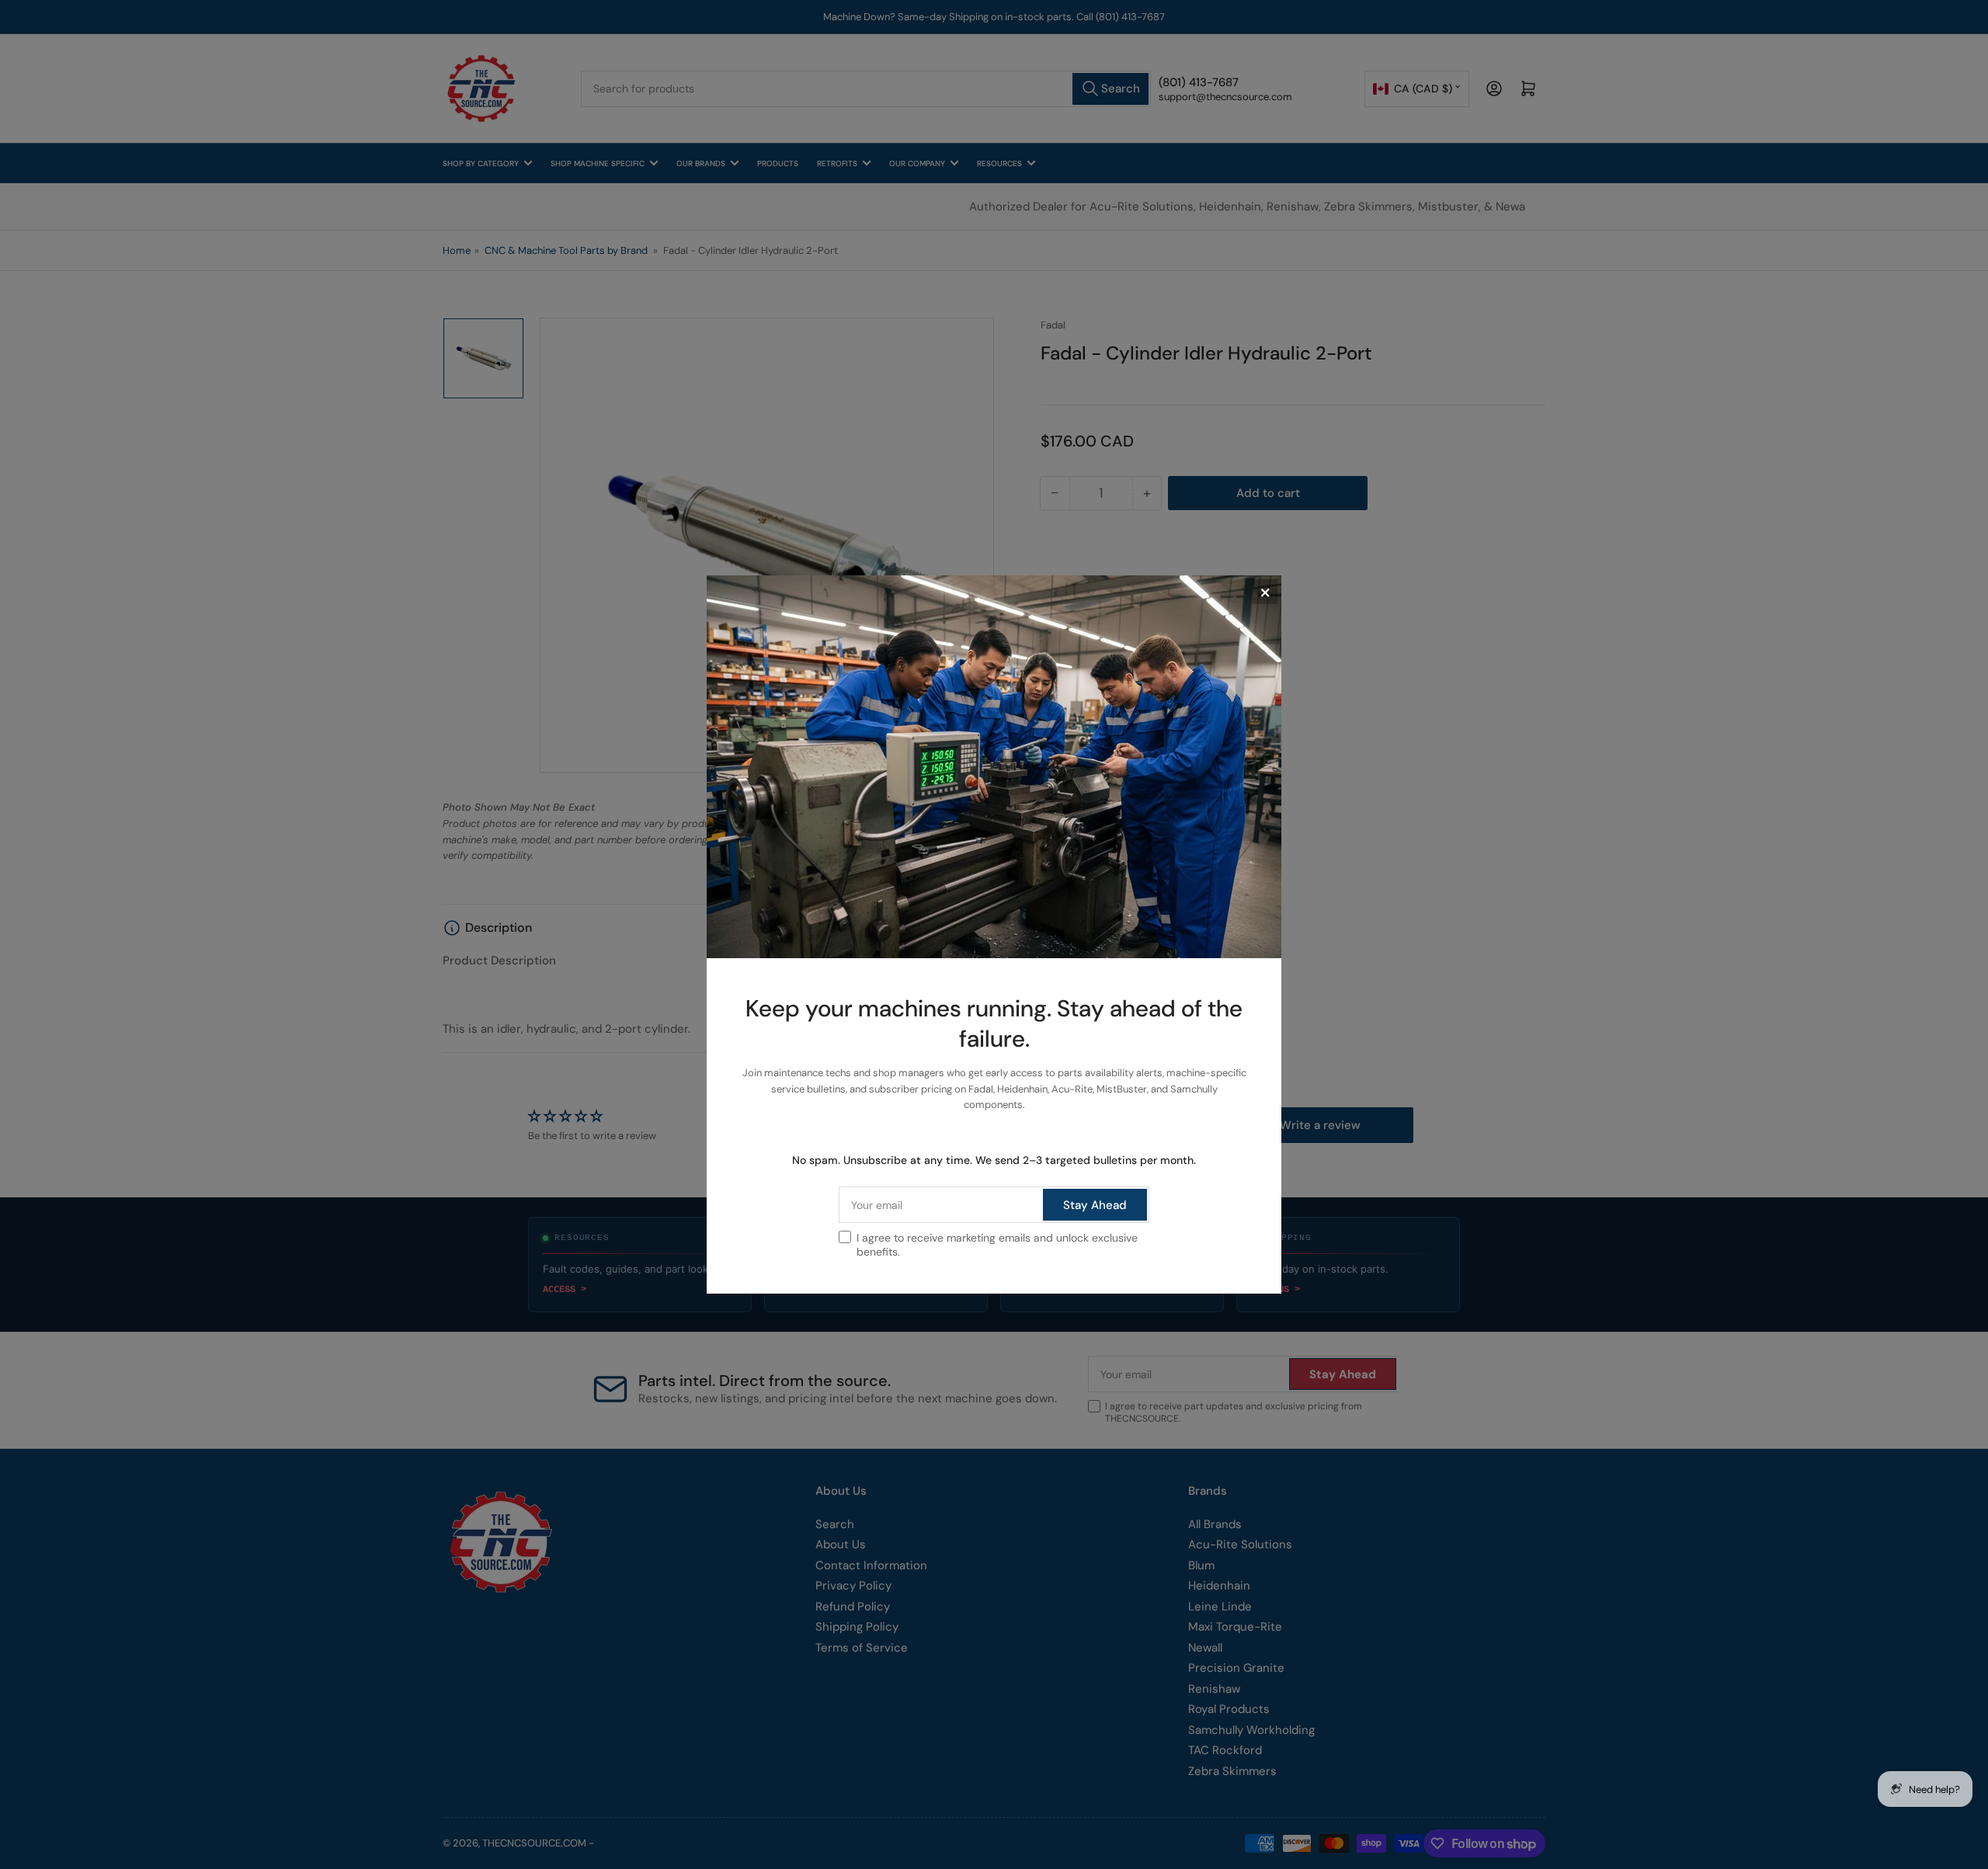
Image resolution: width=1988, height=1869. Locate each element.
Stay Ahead (1095, 1205)
